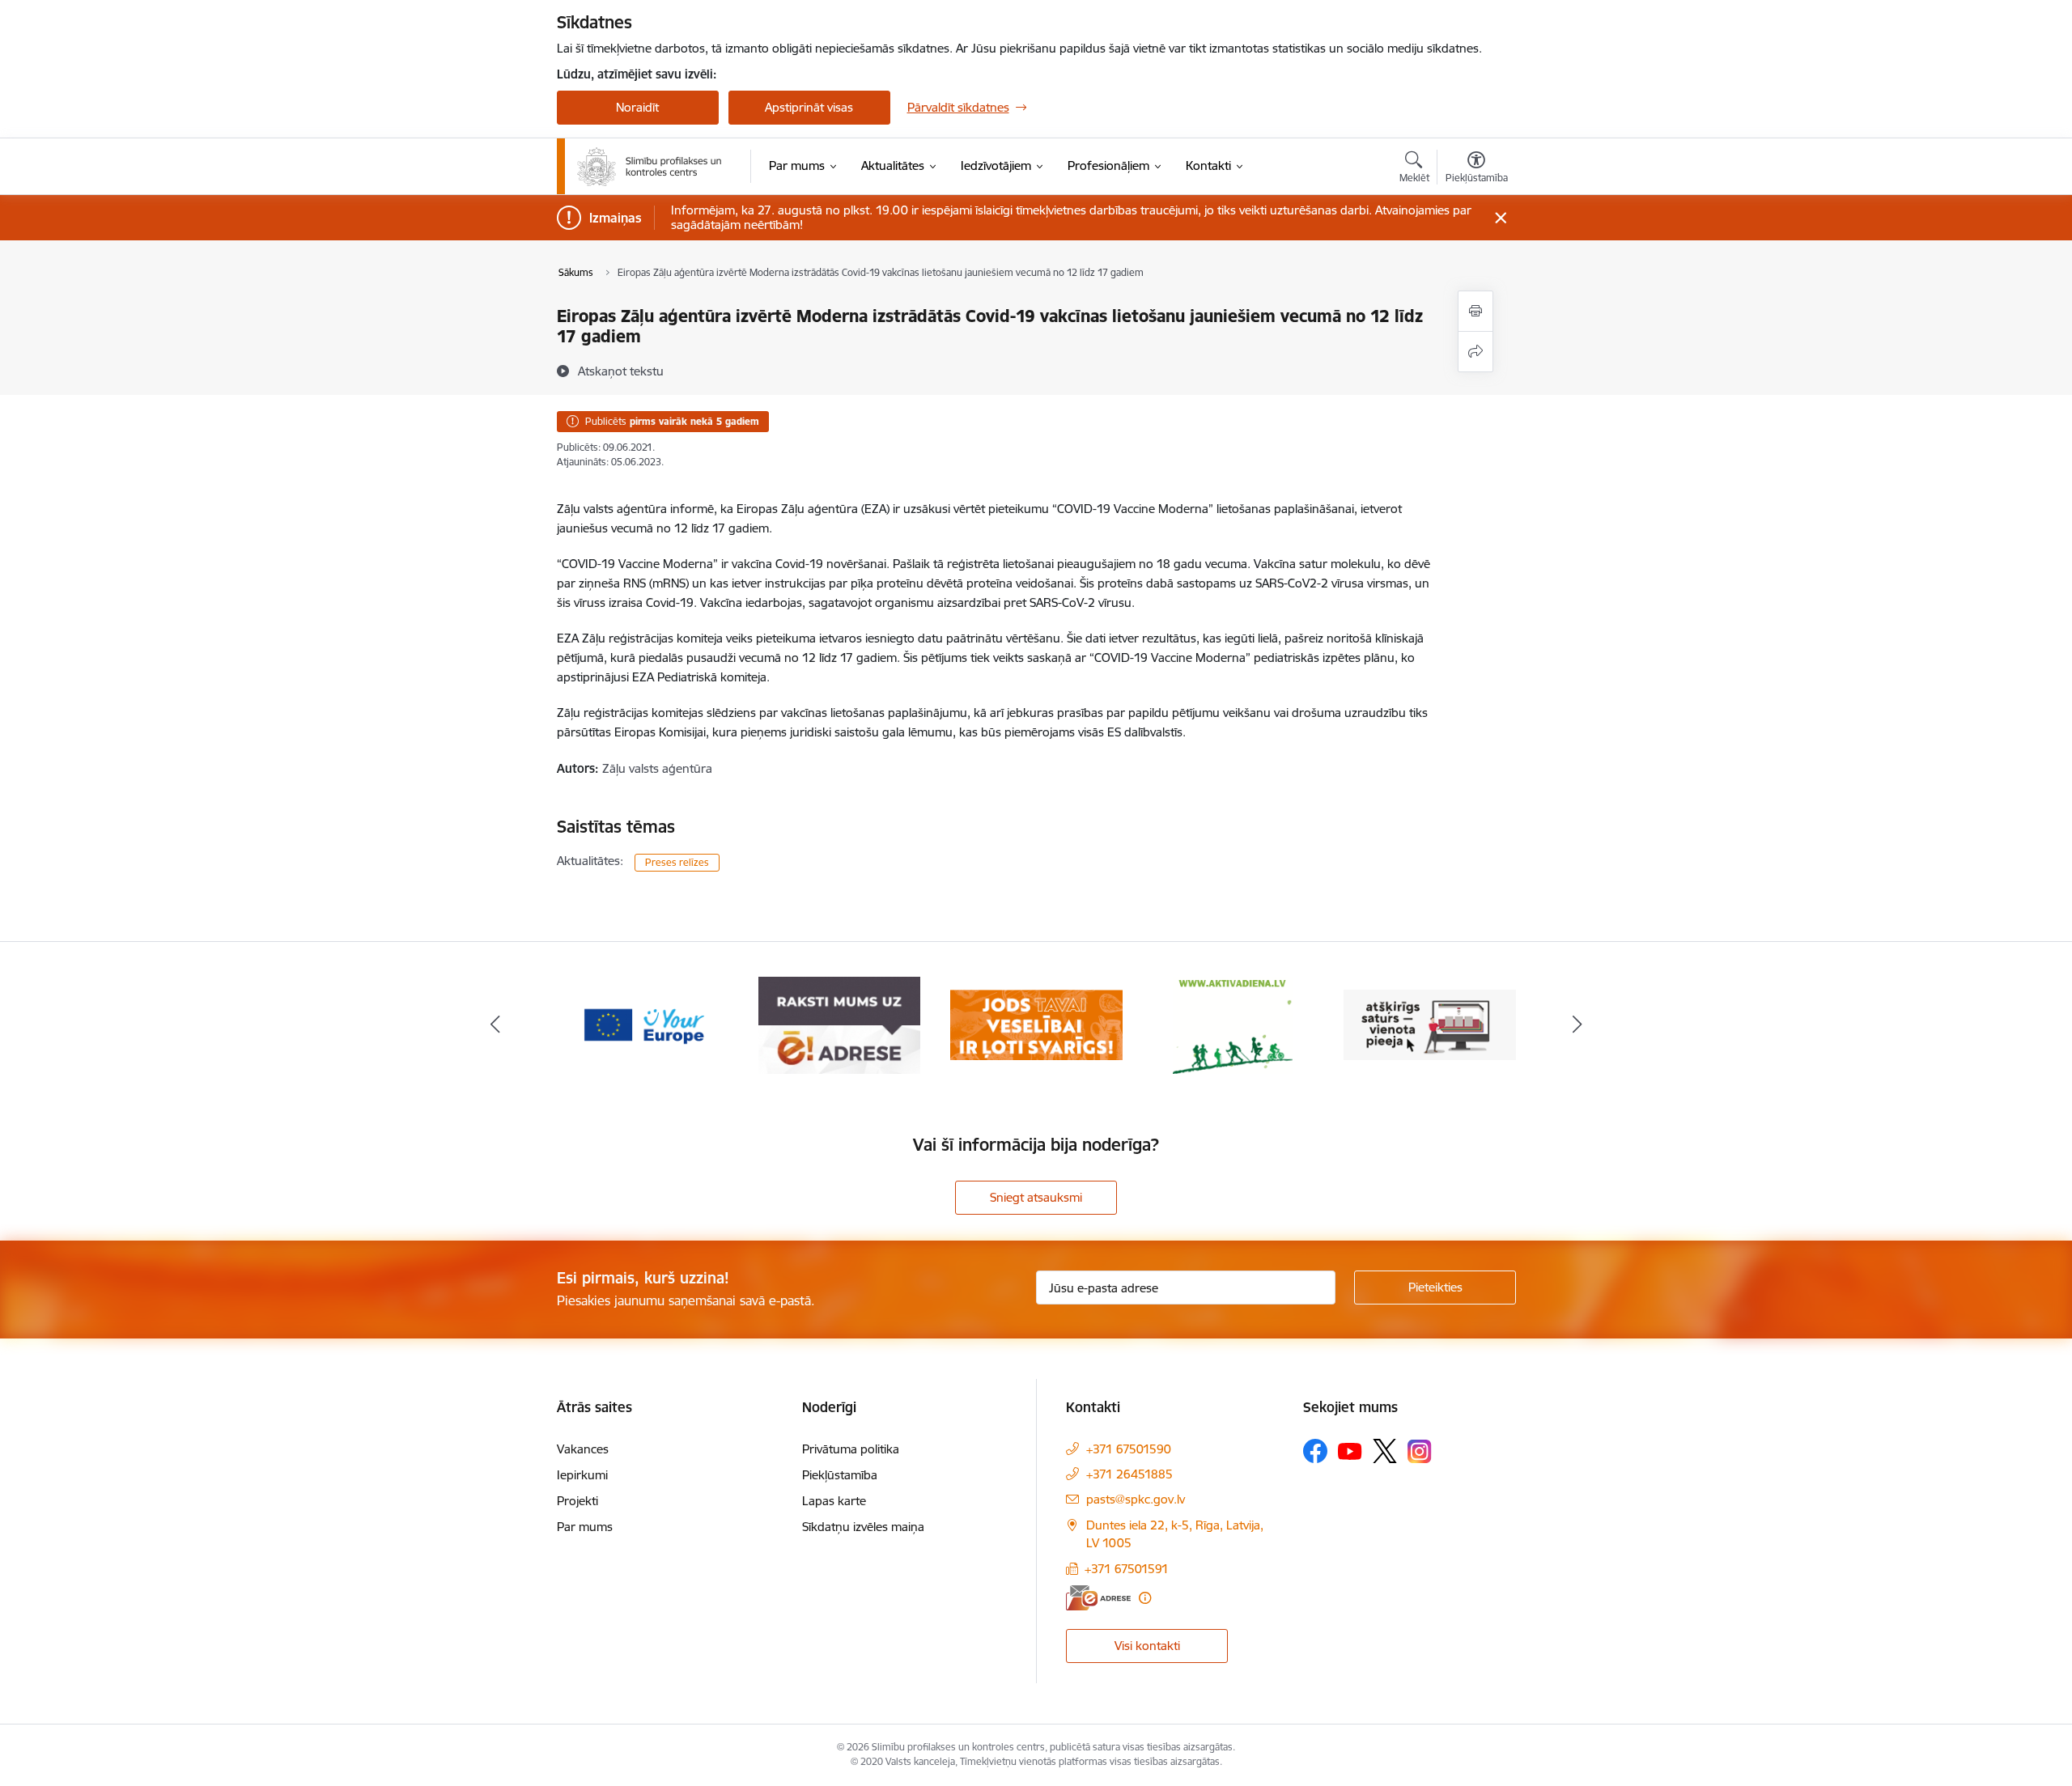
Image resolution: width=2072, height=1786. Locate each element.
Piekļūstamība (840, 1475)
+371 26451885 (1129, 1474)
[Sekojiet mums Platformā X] (1385, 1451)
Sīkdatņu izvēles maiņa (863, 1527)
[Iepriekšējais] (495, 1025)
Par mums (585, 1527)
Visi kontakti (1147, 1646)
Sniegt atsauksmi (1036, 1197)
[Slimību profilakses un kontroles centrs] (650, 167)
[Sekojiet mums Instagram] (1420, 1451)
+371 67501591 (1127, 1569)
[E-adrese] (1098, 1598)
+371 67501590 (1129, 1449)
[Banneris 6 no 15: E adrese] (839, 1024)
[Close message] (1500, 218)
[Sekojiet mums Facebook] (1315, 1451)
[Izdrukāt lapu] (1475, 311)
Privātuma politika (851, 1449)
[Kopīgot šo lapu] (1475, 352)
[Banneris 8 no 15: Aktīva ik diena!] (1233, 1024)
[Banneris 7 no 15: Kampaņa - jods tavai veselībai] (1036, 1024)
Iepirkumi (582, 1475)
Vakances (583, 1449)
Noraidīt (637, 107)
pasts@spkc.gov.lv (1136, 1499)
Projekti (577, 1501)
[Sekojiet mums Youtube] (1350, 1450)
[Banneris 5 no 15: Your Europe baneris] (643, 1024)
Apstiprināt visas (809, 107)
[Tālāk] (1577, 1025)
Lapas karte (834, 1501)
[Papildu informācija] (1145, 1598)
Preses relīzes (677, 862)
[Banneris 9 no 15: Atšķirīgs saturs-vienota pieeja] (1430, 1024)
